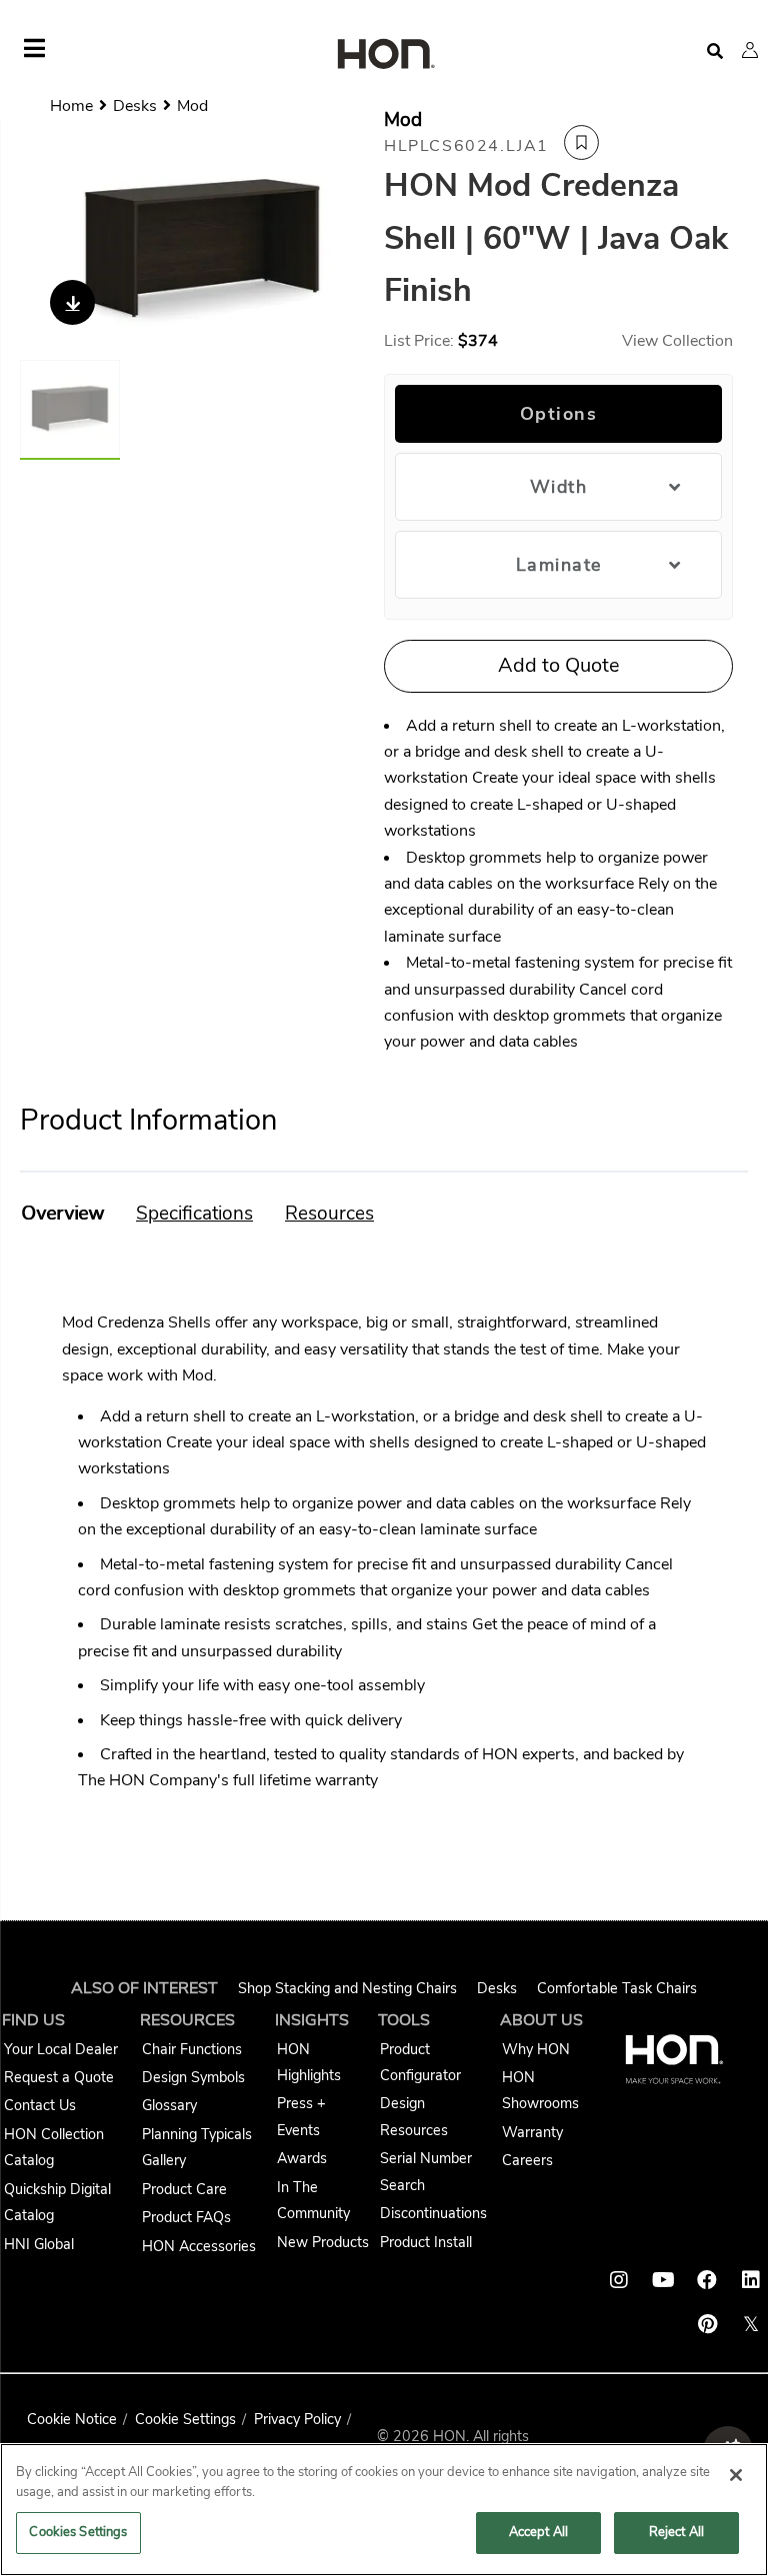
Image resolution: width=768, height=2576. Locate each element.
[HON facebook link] (707, 2280)
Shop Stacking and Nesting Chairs (347, 1988)
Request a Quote (59, 2077)
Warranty (532, 2132)
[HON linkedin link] (751, 2280)
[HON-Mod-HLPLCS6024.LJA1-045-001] (202, 252)
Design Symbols (193, 2077)
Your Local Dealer (61, 2049)
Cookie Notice (72, 2419)
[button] (750, 50)
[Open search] (715, 51)
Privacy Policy (297, 2419)
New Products (323, 2242)
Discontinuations (433, 2213)
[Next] (357, 253)
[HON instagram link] (619, 2280)
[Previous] (47, 253)
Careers (527, 2160)
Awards (302, 2158)
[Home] (384, 55)
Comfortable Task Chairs (617, 1988)
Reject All (676, 2532)
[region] (384, 2510)
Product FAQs (186, 2217)
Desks (497, 1988)
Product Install (426, 2242)
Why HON (536, 2049)
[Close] (736, 2475)
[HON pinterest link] (707, 2324)
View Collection (677, 341)
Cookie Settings (185, 2419)
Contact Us (40, 2105)
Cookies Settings (78, 2532)
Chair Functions (192, 2049)
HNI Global (39, 2244)
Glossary (169, 2105)
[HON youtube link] (663, 2280)
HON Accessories (199, 2246)
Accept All (538, 2532)
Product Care (184, 2189)
